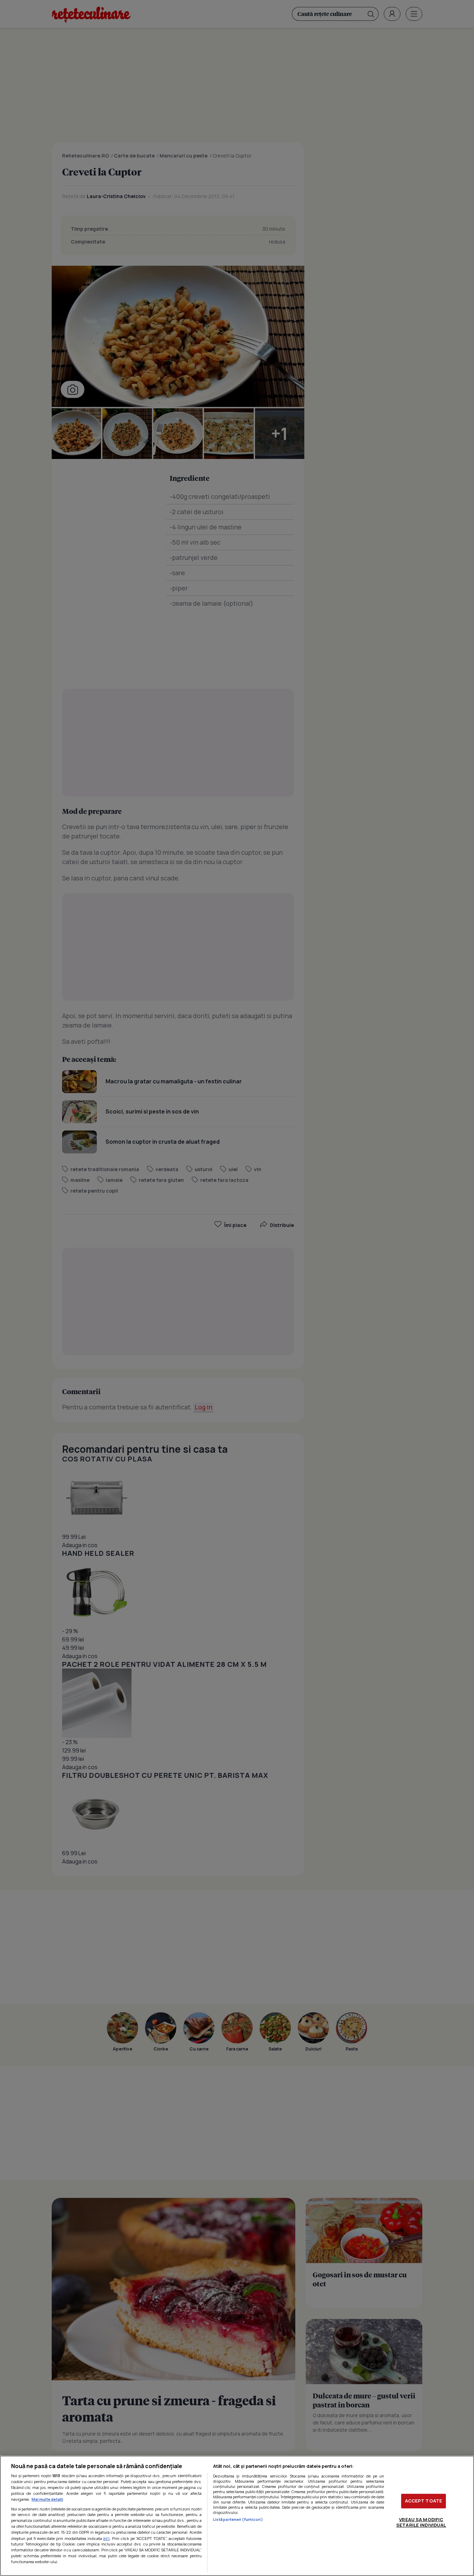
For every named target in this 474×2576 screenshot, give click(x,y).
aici (106, 2538)
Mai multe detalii (47, 2499)
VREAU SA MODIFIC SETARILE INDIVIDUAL (421, 2522)
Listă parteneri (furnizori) (238, 2519)
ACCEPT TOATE (424, 2501)
